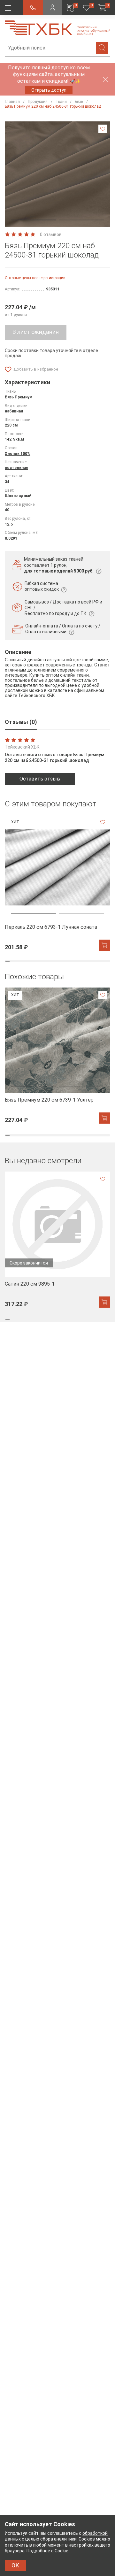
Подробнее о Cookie (47, 2551)
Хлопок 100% (18, 454)
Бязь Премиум (19, 397)
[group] (57, 883)
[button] (34, 220)
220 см (11, 425)
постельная (16, 468)
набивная (14, 411)
